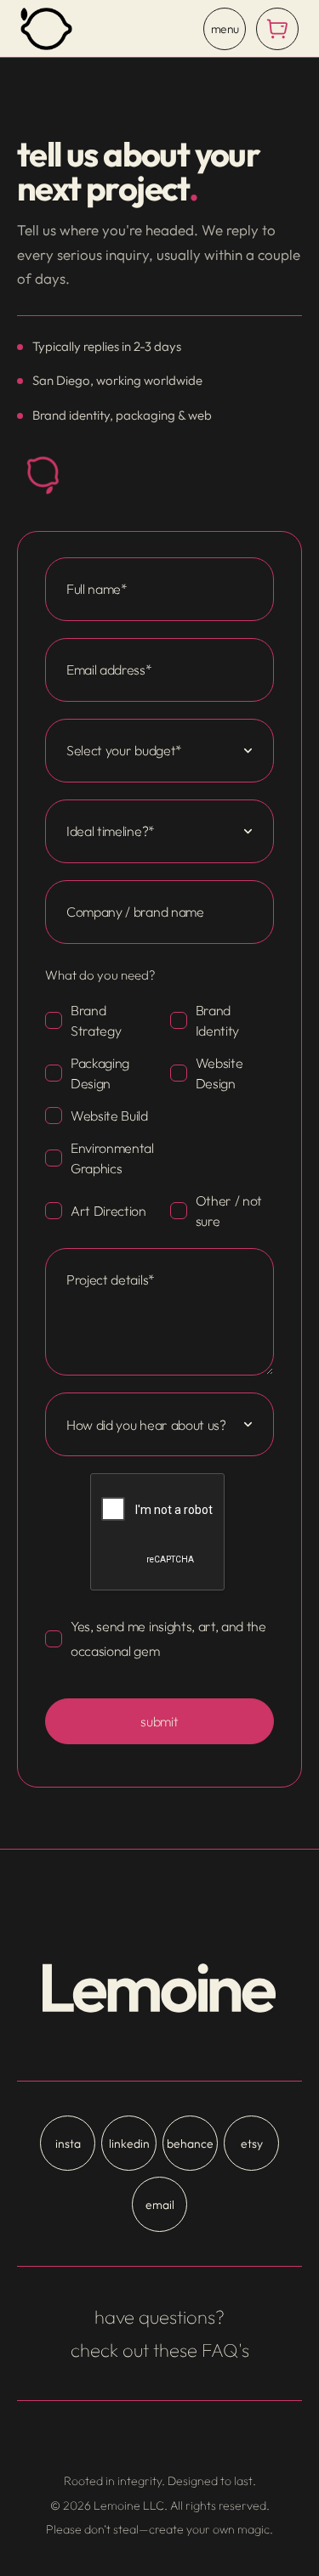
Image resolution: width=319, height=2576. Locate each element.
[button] (277, 29)
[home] (46, 29)
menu (225, 29)
